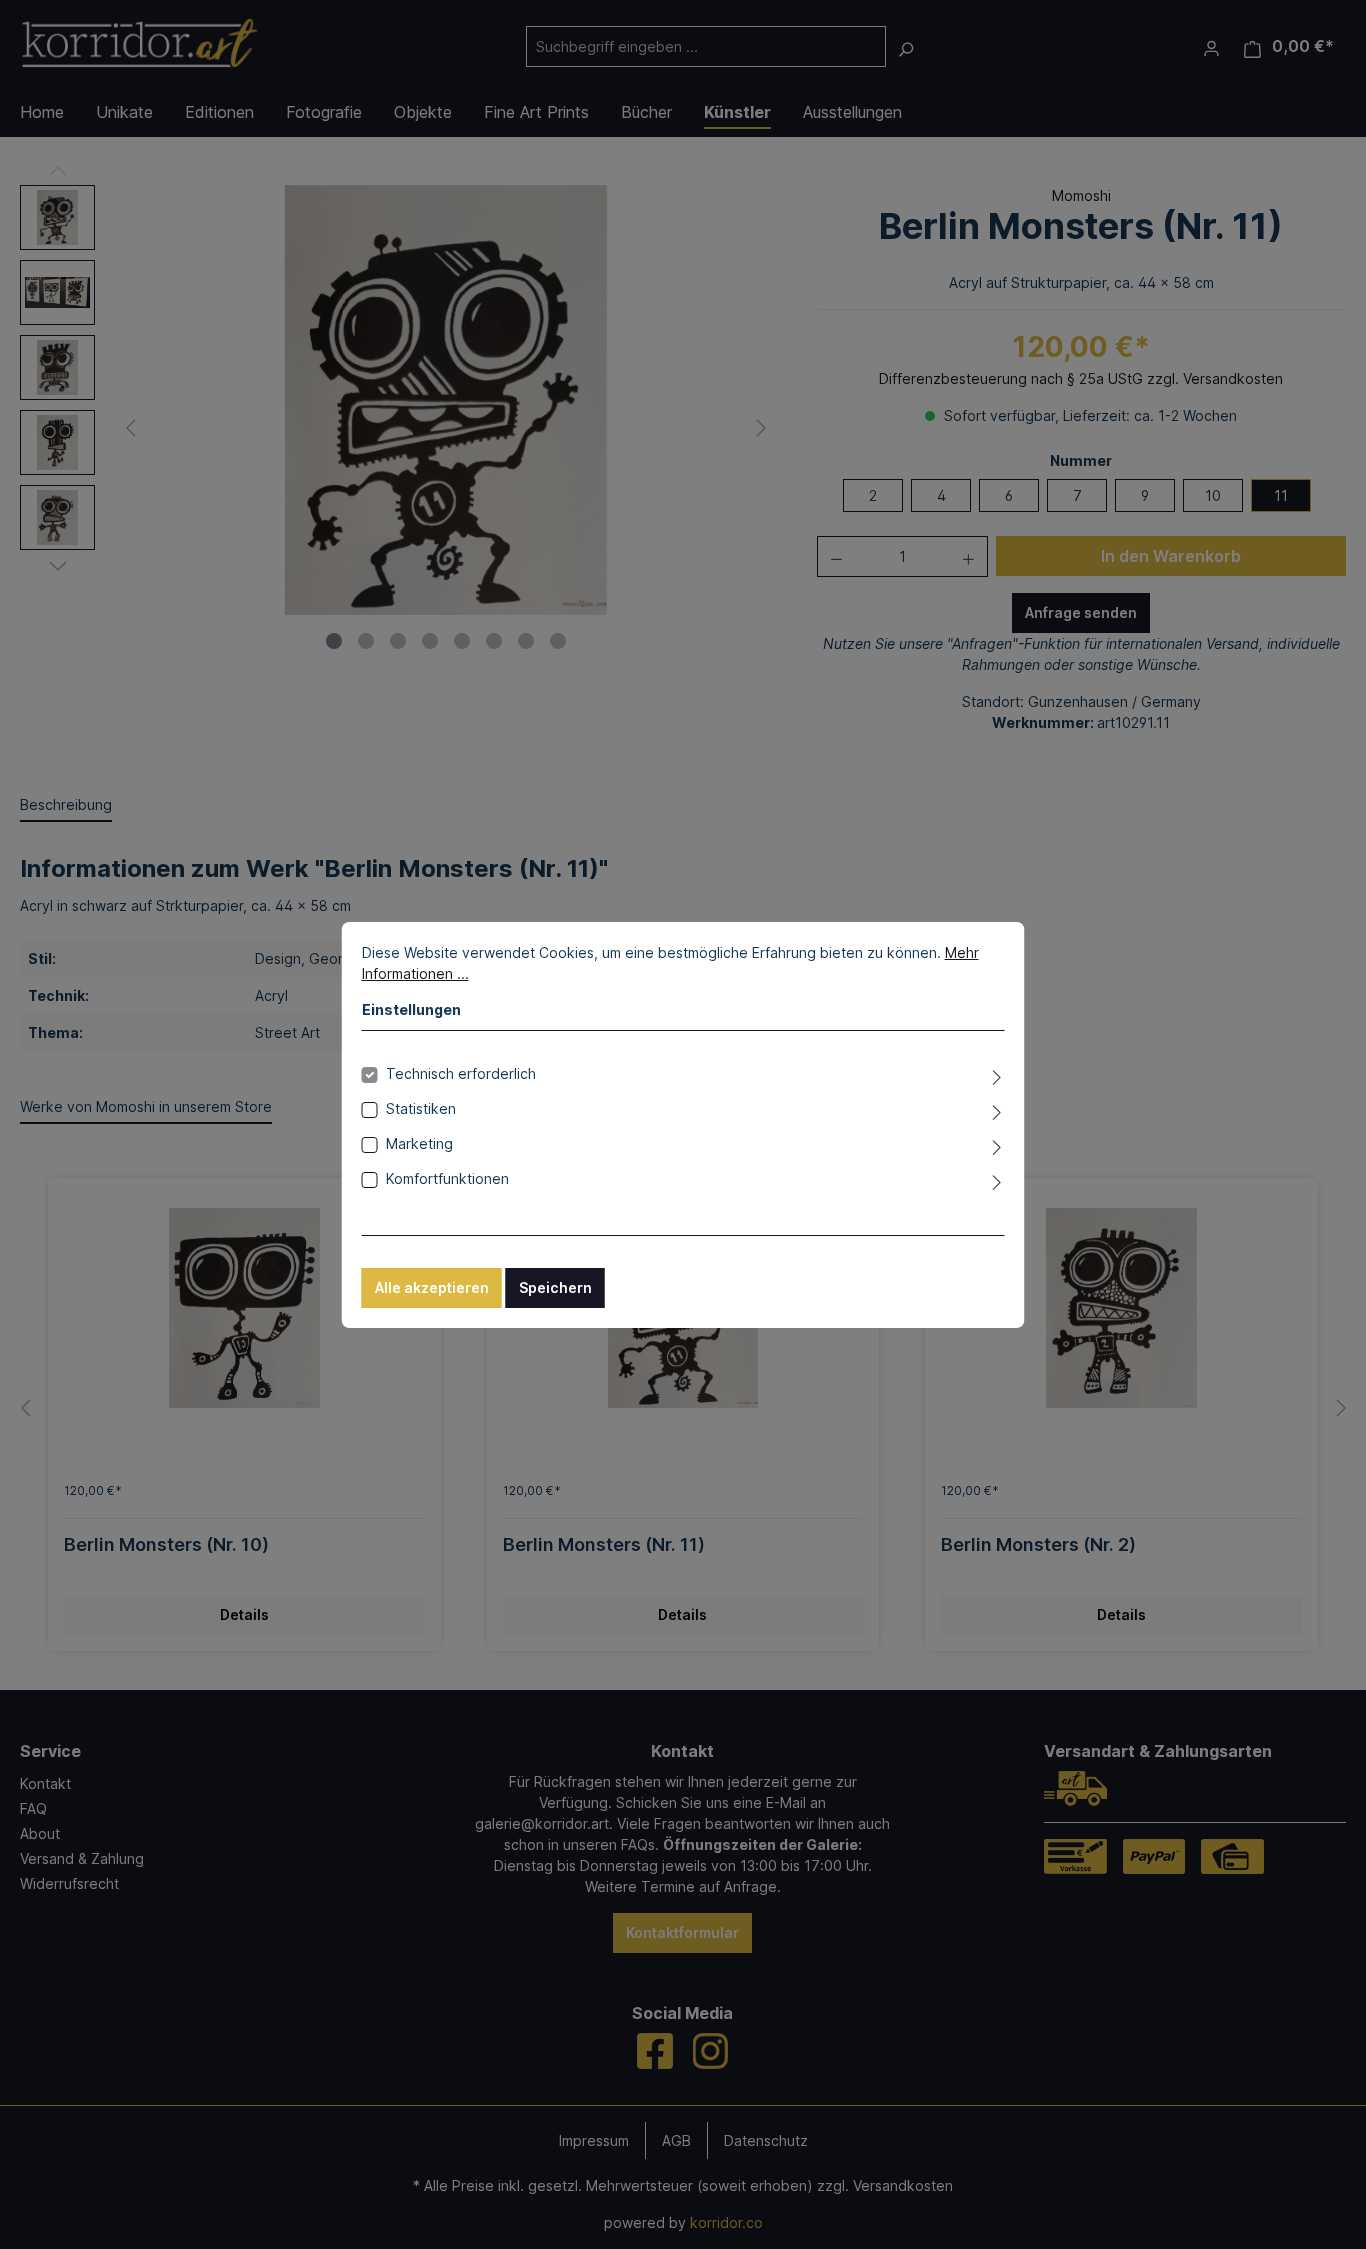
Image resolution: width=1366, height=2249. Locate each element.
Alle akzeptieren (432, 1287)
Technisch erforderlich (461, 1073)
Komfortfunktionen (447, 1178)
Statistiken (421, 1108)
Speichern (555, 1287)
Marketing (419, 1143)
